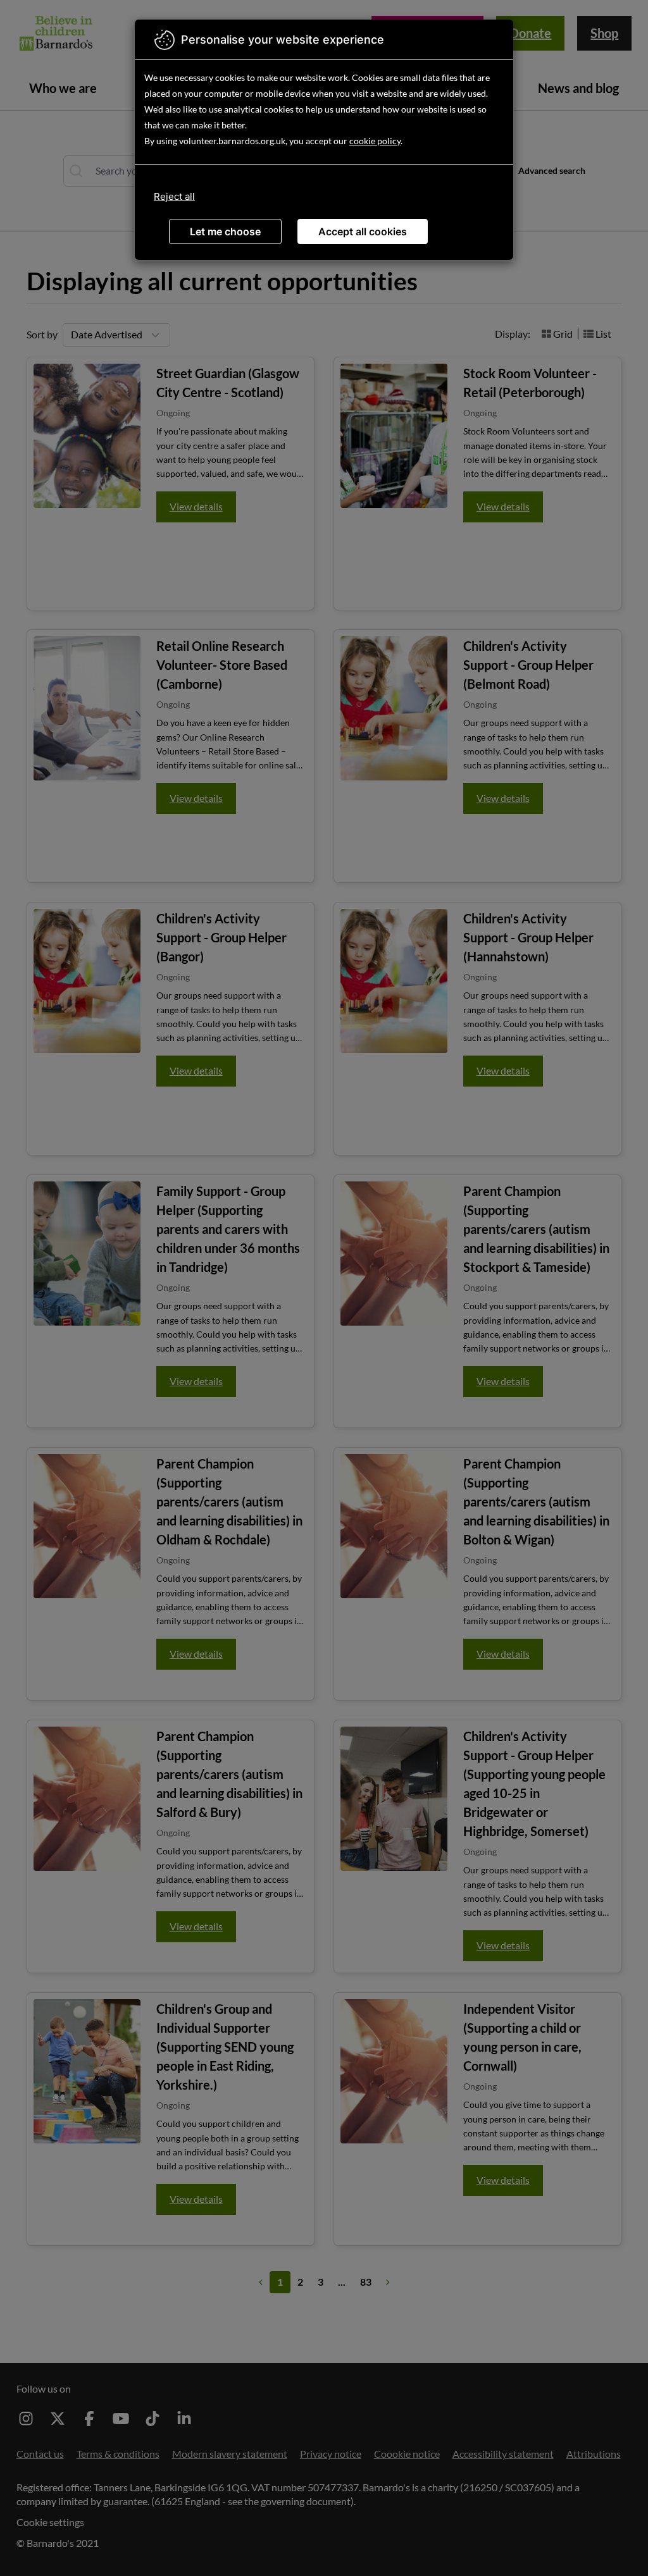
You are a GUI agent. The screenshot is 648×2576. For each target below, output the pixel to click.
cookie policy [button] (375, 141)
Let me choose (225, 231)
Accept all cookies (363, 231)
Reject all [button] (174, 196)
